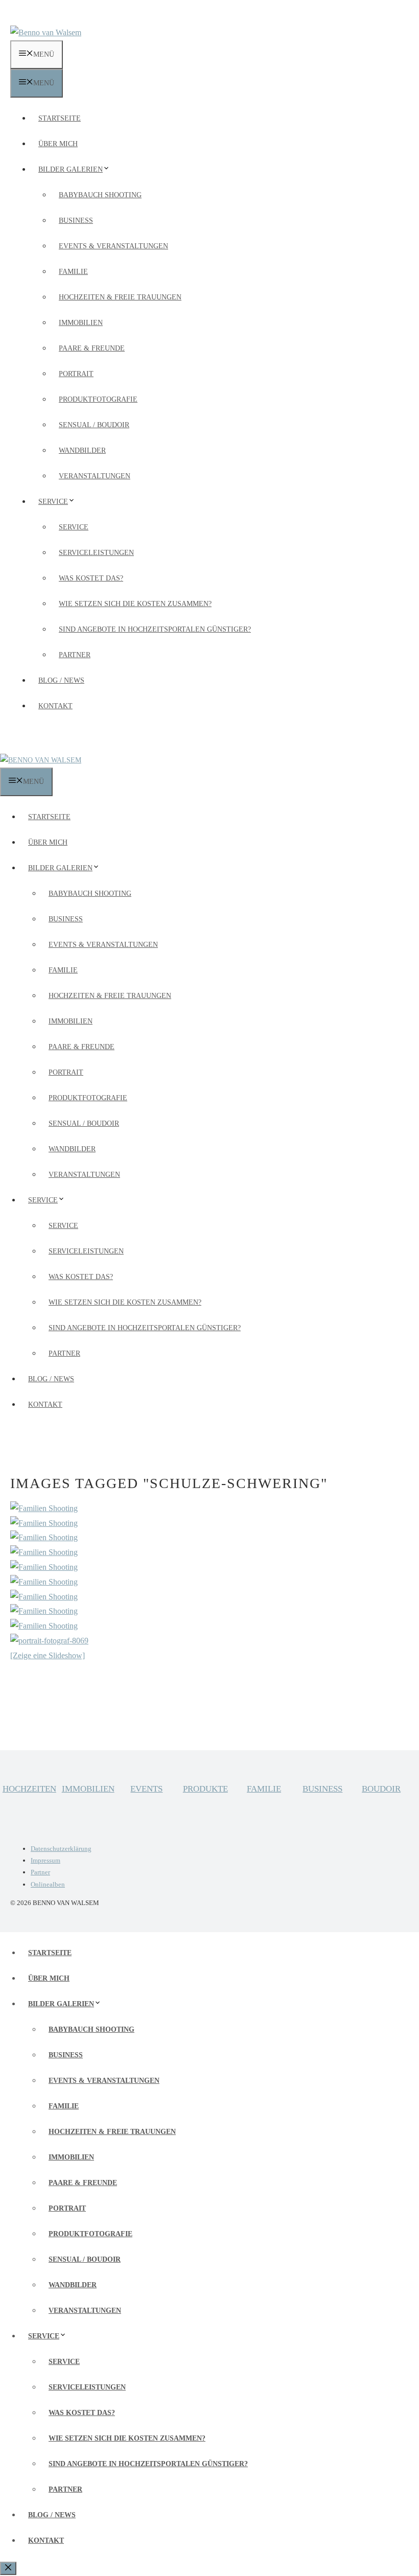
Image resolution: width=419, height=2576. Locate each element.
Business (76, 221)
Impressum (45, 1860)
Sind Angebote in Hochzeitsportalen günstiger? (155, 629)
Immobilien (81, 323)
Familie (73, 272)
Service (53, 502)
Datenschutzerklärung (61, 1849)
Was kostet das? (91, 578)
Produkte (205, 1789)
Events (146, 1789)
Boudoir (381, 1789)
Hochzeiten (29, 1789)
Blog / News (61, 680)
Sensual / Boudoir (94, 425)
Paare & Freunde (92, 348)
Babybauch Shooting (100, 195)
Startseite (60, 118)
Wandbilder (82, 450)
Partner (75, 655)
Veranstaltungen (95, 476)
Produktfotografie (98, 399)
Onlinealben (48, 1884)
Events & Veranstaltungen (113, 246)
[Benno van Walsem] (41, 760)
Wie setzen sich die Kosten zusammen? (135, 604)
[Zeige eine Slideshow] (48, 1655)
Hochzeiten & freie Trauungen (120, 297)
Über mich (58, 144)
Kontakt (55, 706)
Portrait (76, 374)
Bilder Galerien (71, 169)
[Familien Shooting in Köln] (44, 1508)
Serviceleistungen (96, 553)
